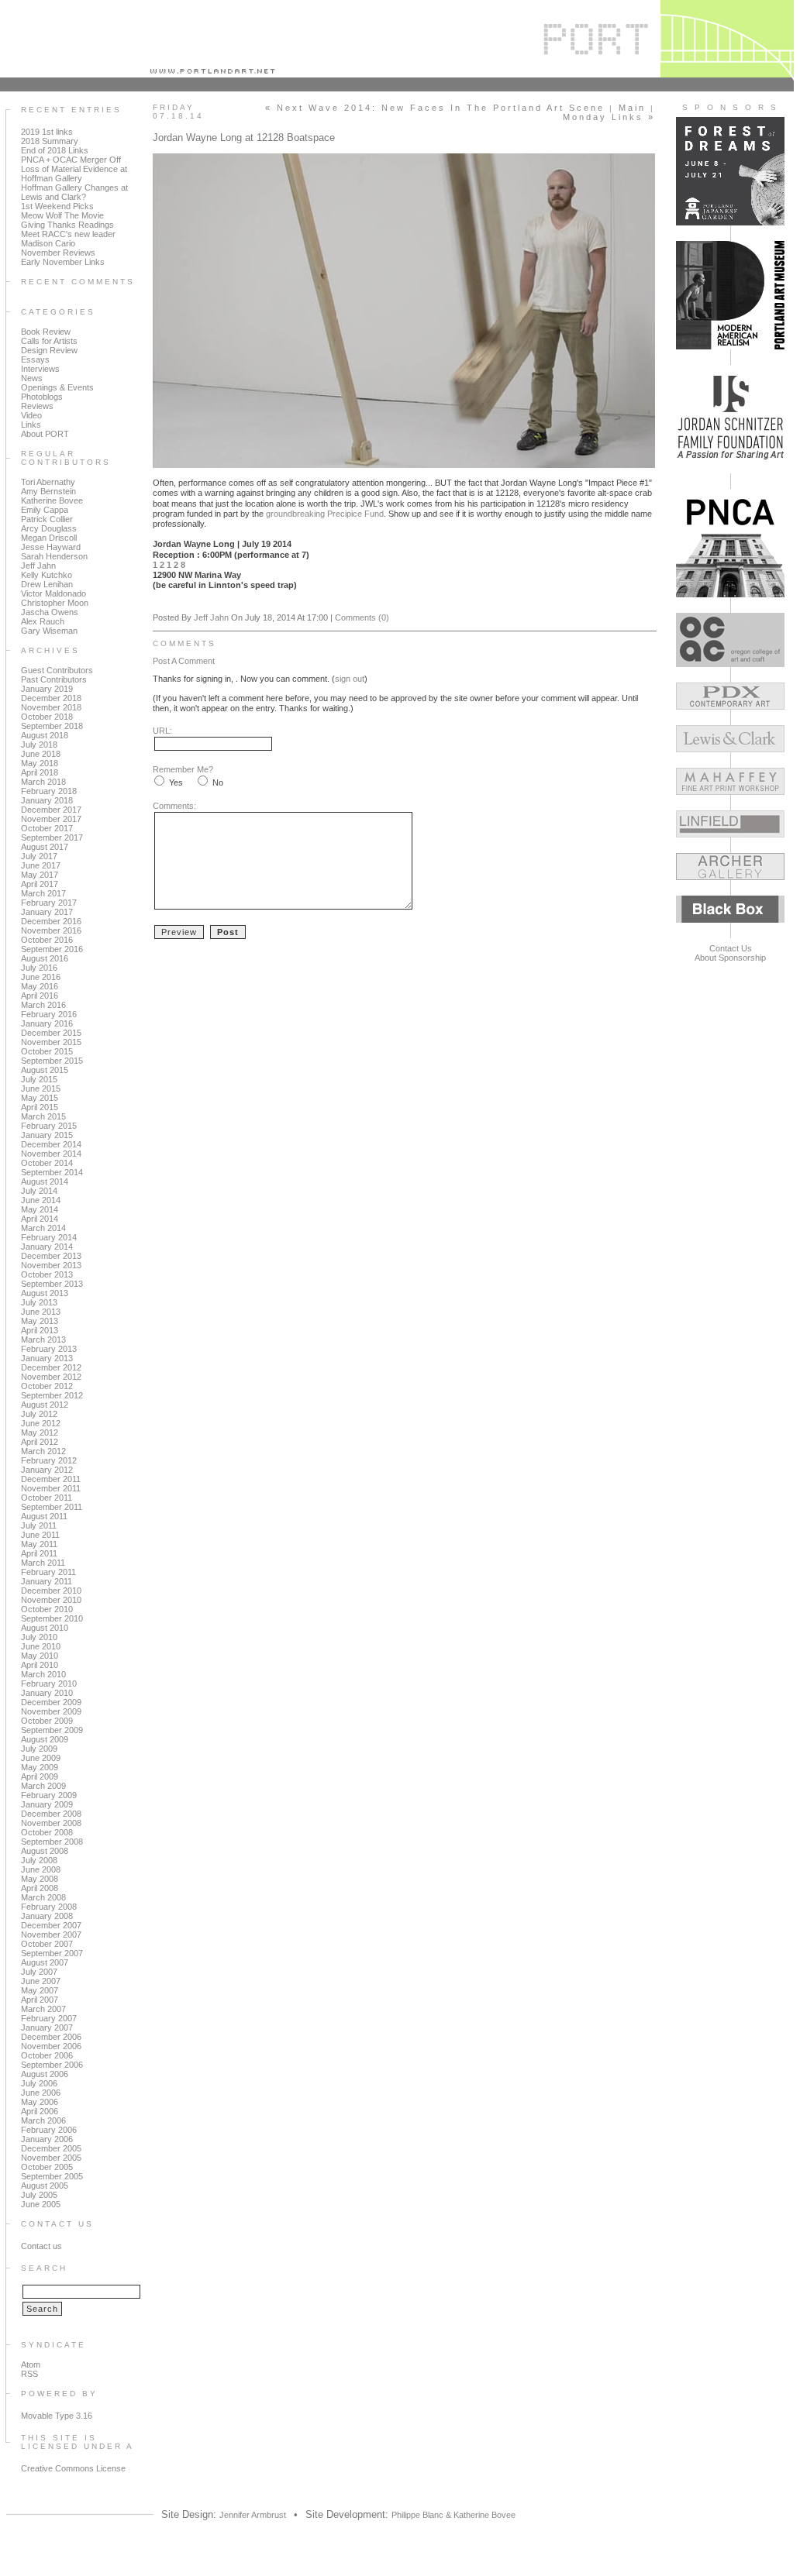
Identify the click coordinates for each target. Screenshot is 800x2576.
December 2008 (51, 1814)
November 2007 (51, 1935)
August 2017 (45, 847)
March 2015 (43, 1116)
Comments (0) (362, 617)
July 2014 (39, 1191)
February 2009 (49, 1795)
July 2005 (39, 2195)
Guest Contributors (57, 670)
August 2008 (45, 1851)
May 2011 (39, 1544)
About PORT (45, 434)
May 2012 (40, 1432)
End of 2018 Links (55, 150)
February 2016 (49, 1014)
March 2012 (43, 1451)
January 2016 (47, 1023)
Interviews (40, 369)
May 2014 (40, 1209)
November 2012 (51, 1377)
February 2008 (49, 1907)
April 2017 (40, 884)
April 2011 (39, 1553)
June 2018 (41, 754)
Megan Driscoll (49, 538)
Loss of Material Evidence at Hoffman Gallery (74, 174)
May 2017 (40, 875)
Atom (31, 2364)
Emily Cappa (45, 510)
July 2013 (39, 1302)
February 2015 (49, 1126)
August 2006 (45, 2074)
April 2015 (40, 1107)
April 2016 (40, 996)
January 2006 (47, 2139)
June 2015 (41, 1089)
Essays (35, 359)
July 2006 (39, 2083)
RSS (29, 2374)
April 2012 (40, 1442)
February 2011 (48, 1572)
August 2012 (45, 1405)
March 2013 (43, 1340)
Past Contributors (54, 679)
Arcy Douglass (49, 528)
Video (31, 415)
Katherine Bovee (52, 500)
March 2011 (43, 1563)
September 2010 (52, 1618)
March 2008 (43, 1897)
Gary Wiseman (49, 631)
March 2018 (43, 782)
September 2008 (52, 1842)
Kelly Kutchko (47, 575)
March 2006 (43, 2120)
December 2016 (51, 921)
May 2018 (40, 763)
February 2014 (49, 1237)
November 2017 (51, 819)
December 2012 (51, 1367)
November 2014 (51, 1154)
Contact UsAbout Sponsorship (730, 953)
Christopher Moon (55, 603)
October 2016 (47, 940)
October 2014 (47, 1163)
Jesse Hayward (51, 547)
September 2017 (52, 837)
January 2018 (47, 800)
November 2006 (51, 2046)
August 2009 (45, 1739)
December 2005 (51, 2148)
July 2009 (39, 1749)
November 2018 (51, 707)
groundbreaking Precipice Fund (325, 514)
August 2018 (45, 735)
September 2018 (52, 726)
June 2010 (41, 1646)
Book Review (46, 332)
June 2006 (41, 2093)
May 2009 (40, 1767)
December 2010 (51, 1591)
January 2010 (47, 1693)
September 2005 (52, 2176)
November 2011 (51, 1488)
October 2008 (47, 1832)
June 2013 (41, 1312)
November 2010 (51, 1600)
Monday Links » (609, 117)
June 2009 (41, 1758)
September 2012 (52, 1395)
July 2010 (39, 1637)
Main (632, 108)
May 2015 (40, 1098)
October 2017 (47, 828)
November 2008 (51, 1823)
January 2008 (47, 1916)
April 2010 (40, 1665)
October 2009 (47, 1721)
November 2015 (51, 1042)
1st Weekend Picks (57, 206)
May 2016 (40, 986)
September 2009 (52, 1730)
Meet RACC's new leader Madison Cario (68, 239)
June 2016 (41, 977)
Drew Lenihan (47, 584)
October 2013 (47, 1274)
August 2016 (45, 958)
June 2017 (41, 865)
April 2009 (40, 1776)
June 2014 (41, 1200)
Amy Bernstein (48, 491)
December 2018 (51, 698)
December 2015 (51, 1033)
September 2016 (52, 949)
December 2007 (51, 1925)
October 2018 (47, 717)
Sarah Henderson (54, 556)
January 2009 (47, 1804)
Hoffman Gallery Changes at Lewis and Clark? (74, 192)
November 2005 (51, 2158)
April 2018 (40, 772)
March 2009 (43, 1786)
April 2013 (40, 1330)
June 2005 (41, 2204)
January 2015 (47, 1135)
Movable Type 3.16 (57, 2416)
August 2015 (45, 1070)
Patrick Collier (47, 519)
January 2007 (47, 2027)
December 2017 (51, 810)
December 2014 (51, 1144)
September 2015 (52, 1061)
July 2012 (39, 1414)
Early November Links (63, 262)
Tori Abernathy (48, 482)
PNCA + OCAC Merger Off (71, 160)
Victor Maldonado (53, 593)
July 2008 (39, 1860)
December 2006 (51, 2037)
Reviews (37, 406)
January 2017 (47, 912)
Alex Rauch (43, 621)
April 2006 (40, 2111)
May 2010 (40, 1656)
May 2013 (40, 1321)
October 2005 (47, 2167)
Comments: (174, 806)
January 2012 (47, 1470)
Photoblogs (42, 397)
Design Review (49, 350)
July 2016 (39, 968)
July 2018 (39, 745)
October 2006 (47, 2055)
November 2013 (51, 1265)
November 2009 (51, 1711)
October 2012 (47, 1386)
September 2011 (52, 1507)
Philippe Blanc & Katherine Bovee (453, 2515)
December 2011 (51, 1479)
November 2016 (51, 930)
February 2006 (49, 2130)
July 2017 (39, 856)
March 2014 (43, 1228)
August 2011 (44, 1516)
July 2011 (39, 1525)
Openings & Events (57, 387)
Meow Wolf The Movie (62, 215)
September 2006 (52, 2065)
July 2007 (39, 1972)
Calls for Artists (49, 341)
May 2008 (40, 1879)
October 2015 (47, 1051)
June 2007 (41, 1981)
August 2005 (45, 2186)
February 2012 (49, 1460)
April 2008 (40, 1888)
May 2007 (40, 1990)
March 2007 (43, 2009)
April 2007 (40, 2000)
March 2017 (43, 893)
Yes (176, 782)
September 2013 (52, 1284)
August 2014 (45, 1181)
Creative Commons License (73, 2468)
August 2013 (45, 1293)
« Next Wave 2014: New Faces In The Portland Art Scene (435, 108)
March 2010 (43, 1674)
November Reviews (58, 253)
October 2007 (47, 1944)
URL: (162, 731)
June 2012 (41, 1423)
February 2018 (49, 791)
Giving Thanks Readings (67, 225)
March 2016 (43, 1005)
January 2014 (47, 1247)
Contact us (41, 2246)
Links (31, 425)
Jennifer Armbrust (253, 2515)
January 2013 (47, 1358)
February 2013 (49, 1349)
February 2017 (49, 903)
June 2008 (41, 1869)
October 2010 (47, 1609)
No (218, 782)
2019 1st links (47, 132)
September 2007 (52, 1953)
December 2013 (51, 1256)
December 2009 (51, 1702)
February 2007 (49, 2018)
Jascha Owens (50, 612)
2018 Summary (50, 141)
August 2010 (45, 1628)
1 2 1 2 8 (169, 565)
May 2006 (40, 2102)
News (32, 378)
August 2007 (45, 1962)
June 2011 (40, 1535)
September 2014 (52, 1172)
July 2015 (39, 1079)
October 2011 (47, 1498)
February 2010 (49, 1684)
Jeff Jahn (38, 566)
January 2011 (47, 1581)
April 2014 (40, 1219)
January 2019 (47, 689)
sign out (350, 679)
